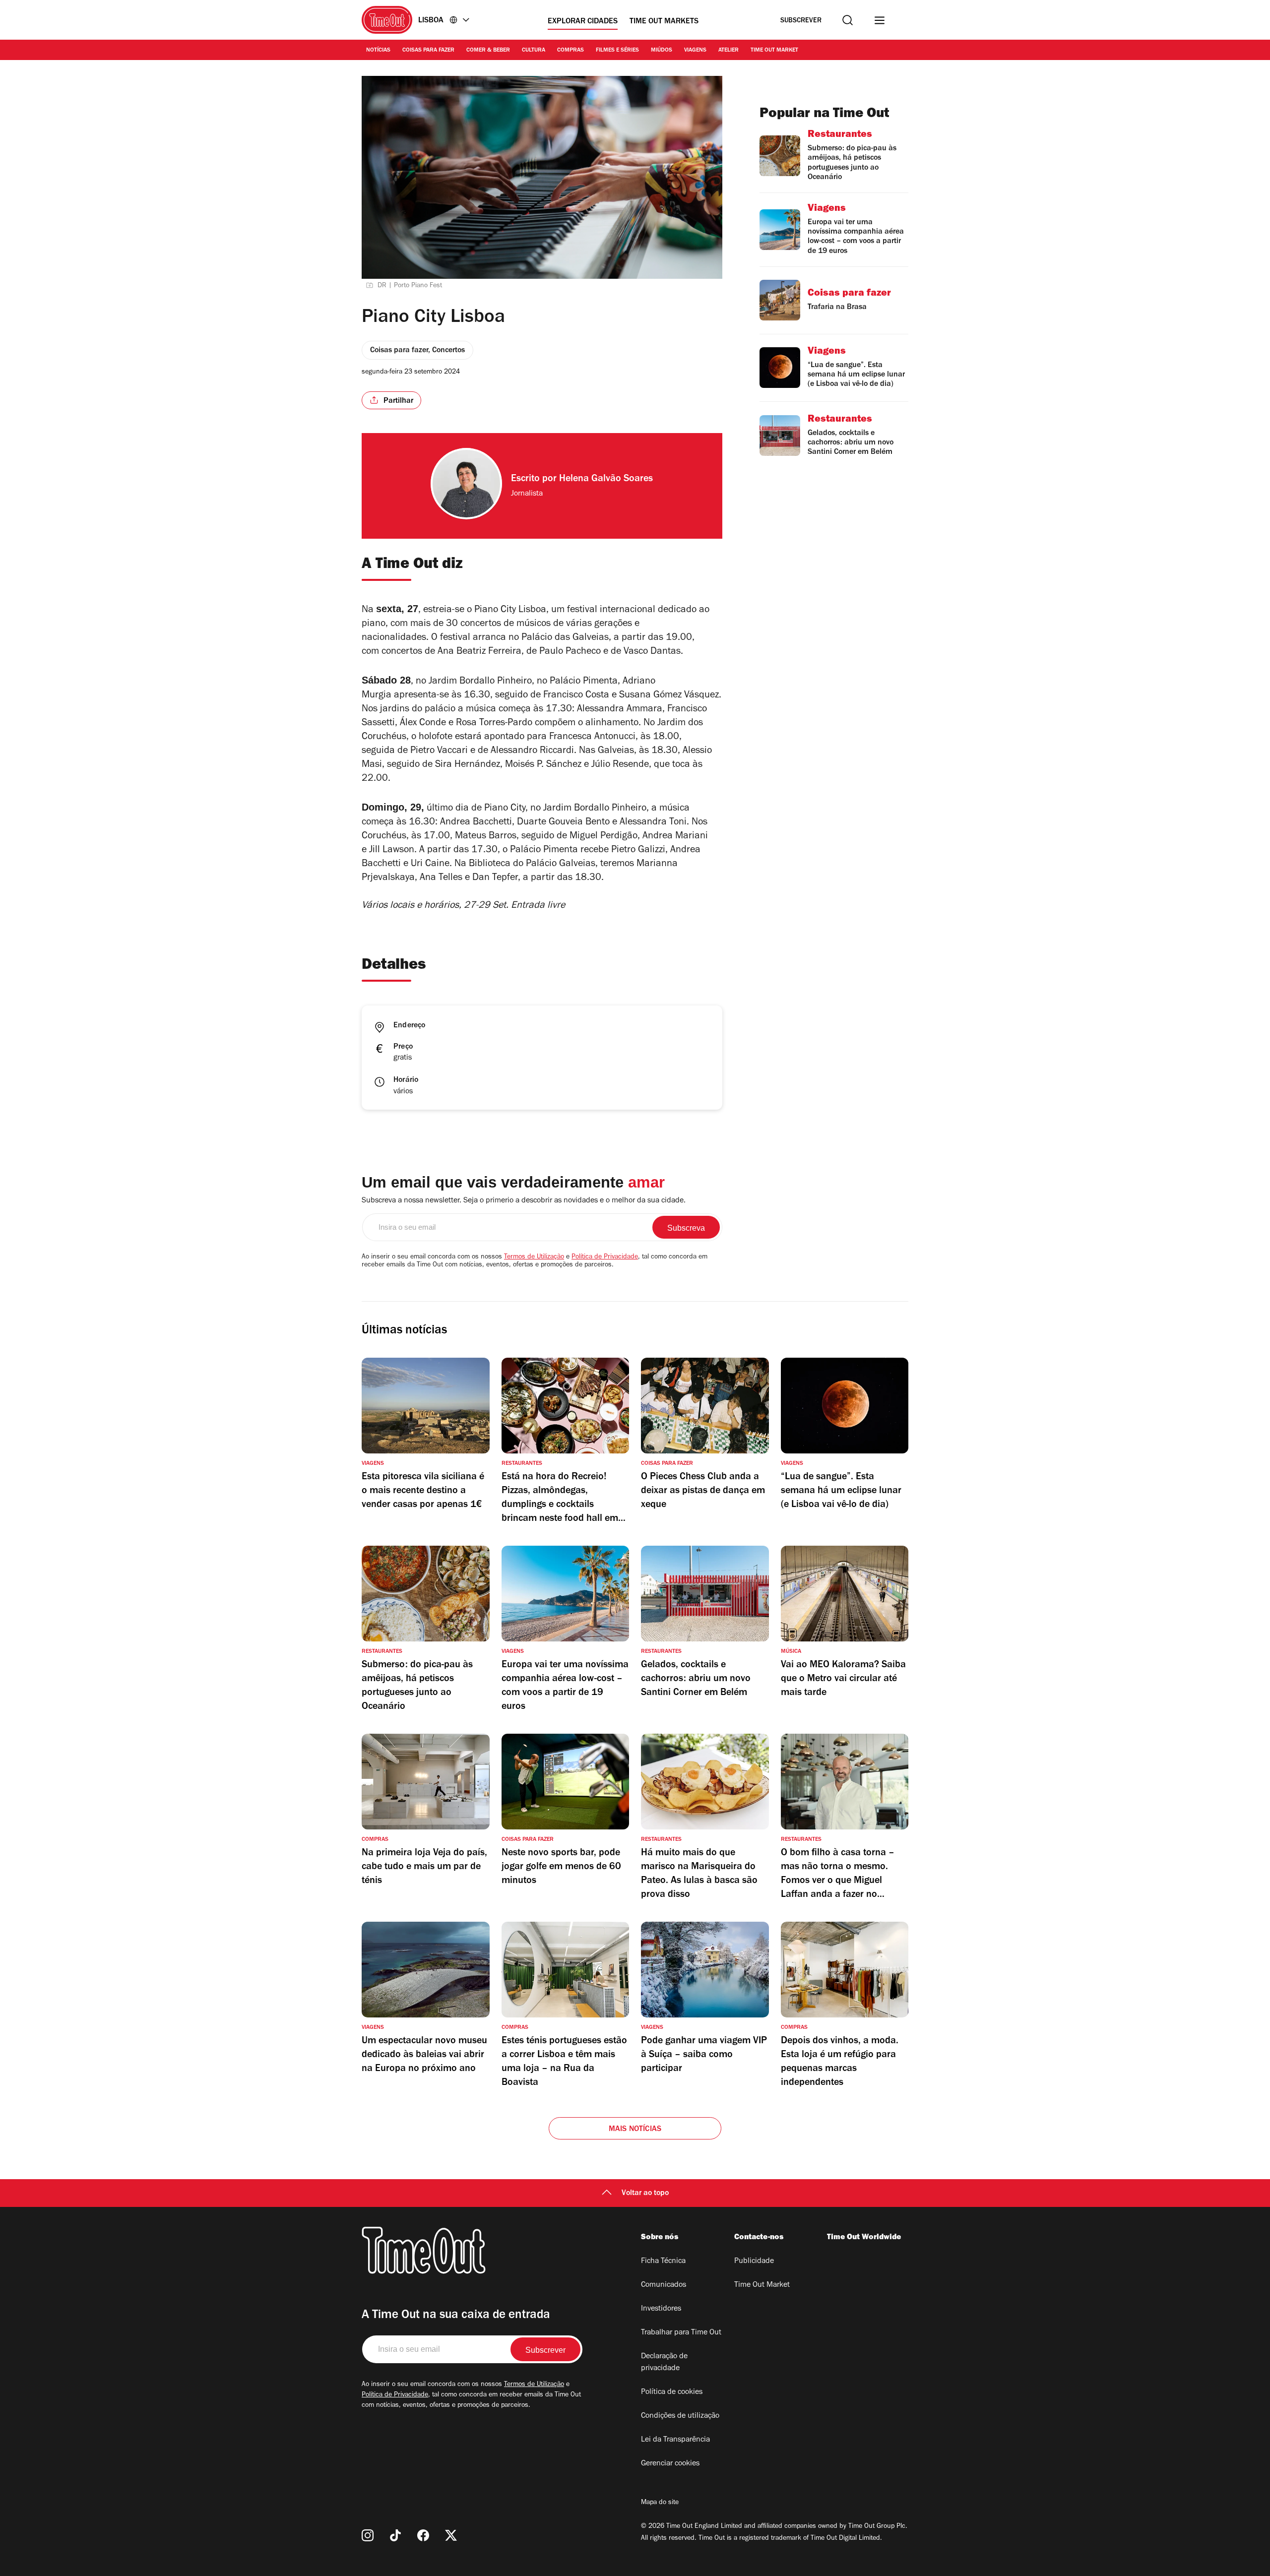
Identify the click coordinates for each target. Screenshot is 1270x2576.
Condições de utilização (680, 2416)
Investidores (661, 2309)
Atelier (729, 51)
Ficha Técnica (663, 2262)
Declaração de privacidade (664, 2363)
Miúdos (662, 51)
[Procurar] (848, 20)
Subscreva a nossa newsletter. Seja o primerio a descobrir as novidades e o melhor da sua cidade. (524, 1201)
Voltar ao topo (645, 2194)
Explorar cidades (583, 22)
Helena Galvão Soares (606, 480)
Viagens (695, 51)
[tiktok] (395, 2535)
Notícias (378, 51)
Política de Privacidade (605, 1257)
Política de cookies (672, 2392)
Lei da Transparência (675, 2440)
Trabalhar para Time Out (681, 2333)
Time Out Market (774, 51)
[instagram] (368, 2535)
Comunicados (664, 2285)
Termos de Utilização (534, 1257)
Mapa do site (660, 2503)
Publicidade (754, 2262)
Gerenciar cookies (670, 2464)
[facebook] (423, 2535)
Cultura (534, 51)
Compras (571, 51)
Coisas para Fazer (428, 51)
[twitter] (451, 2535)
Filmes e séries (617, 51)
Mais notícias (635, 2130)
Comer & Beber (488, 51)
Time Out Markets (664, 22)
